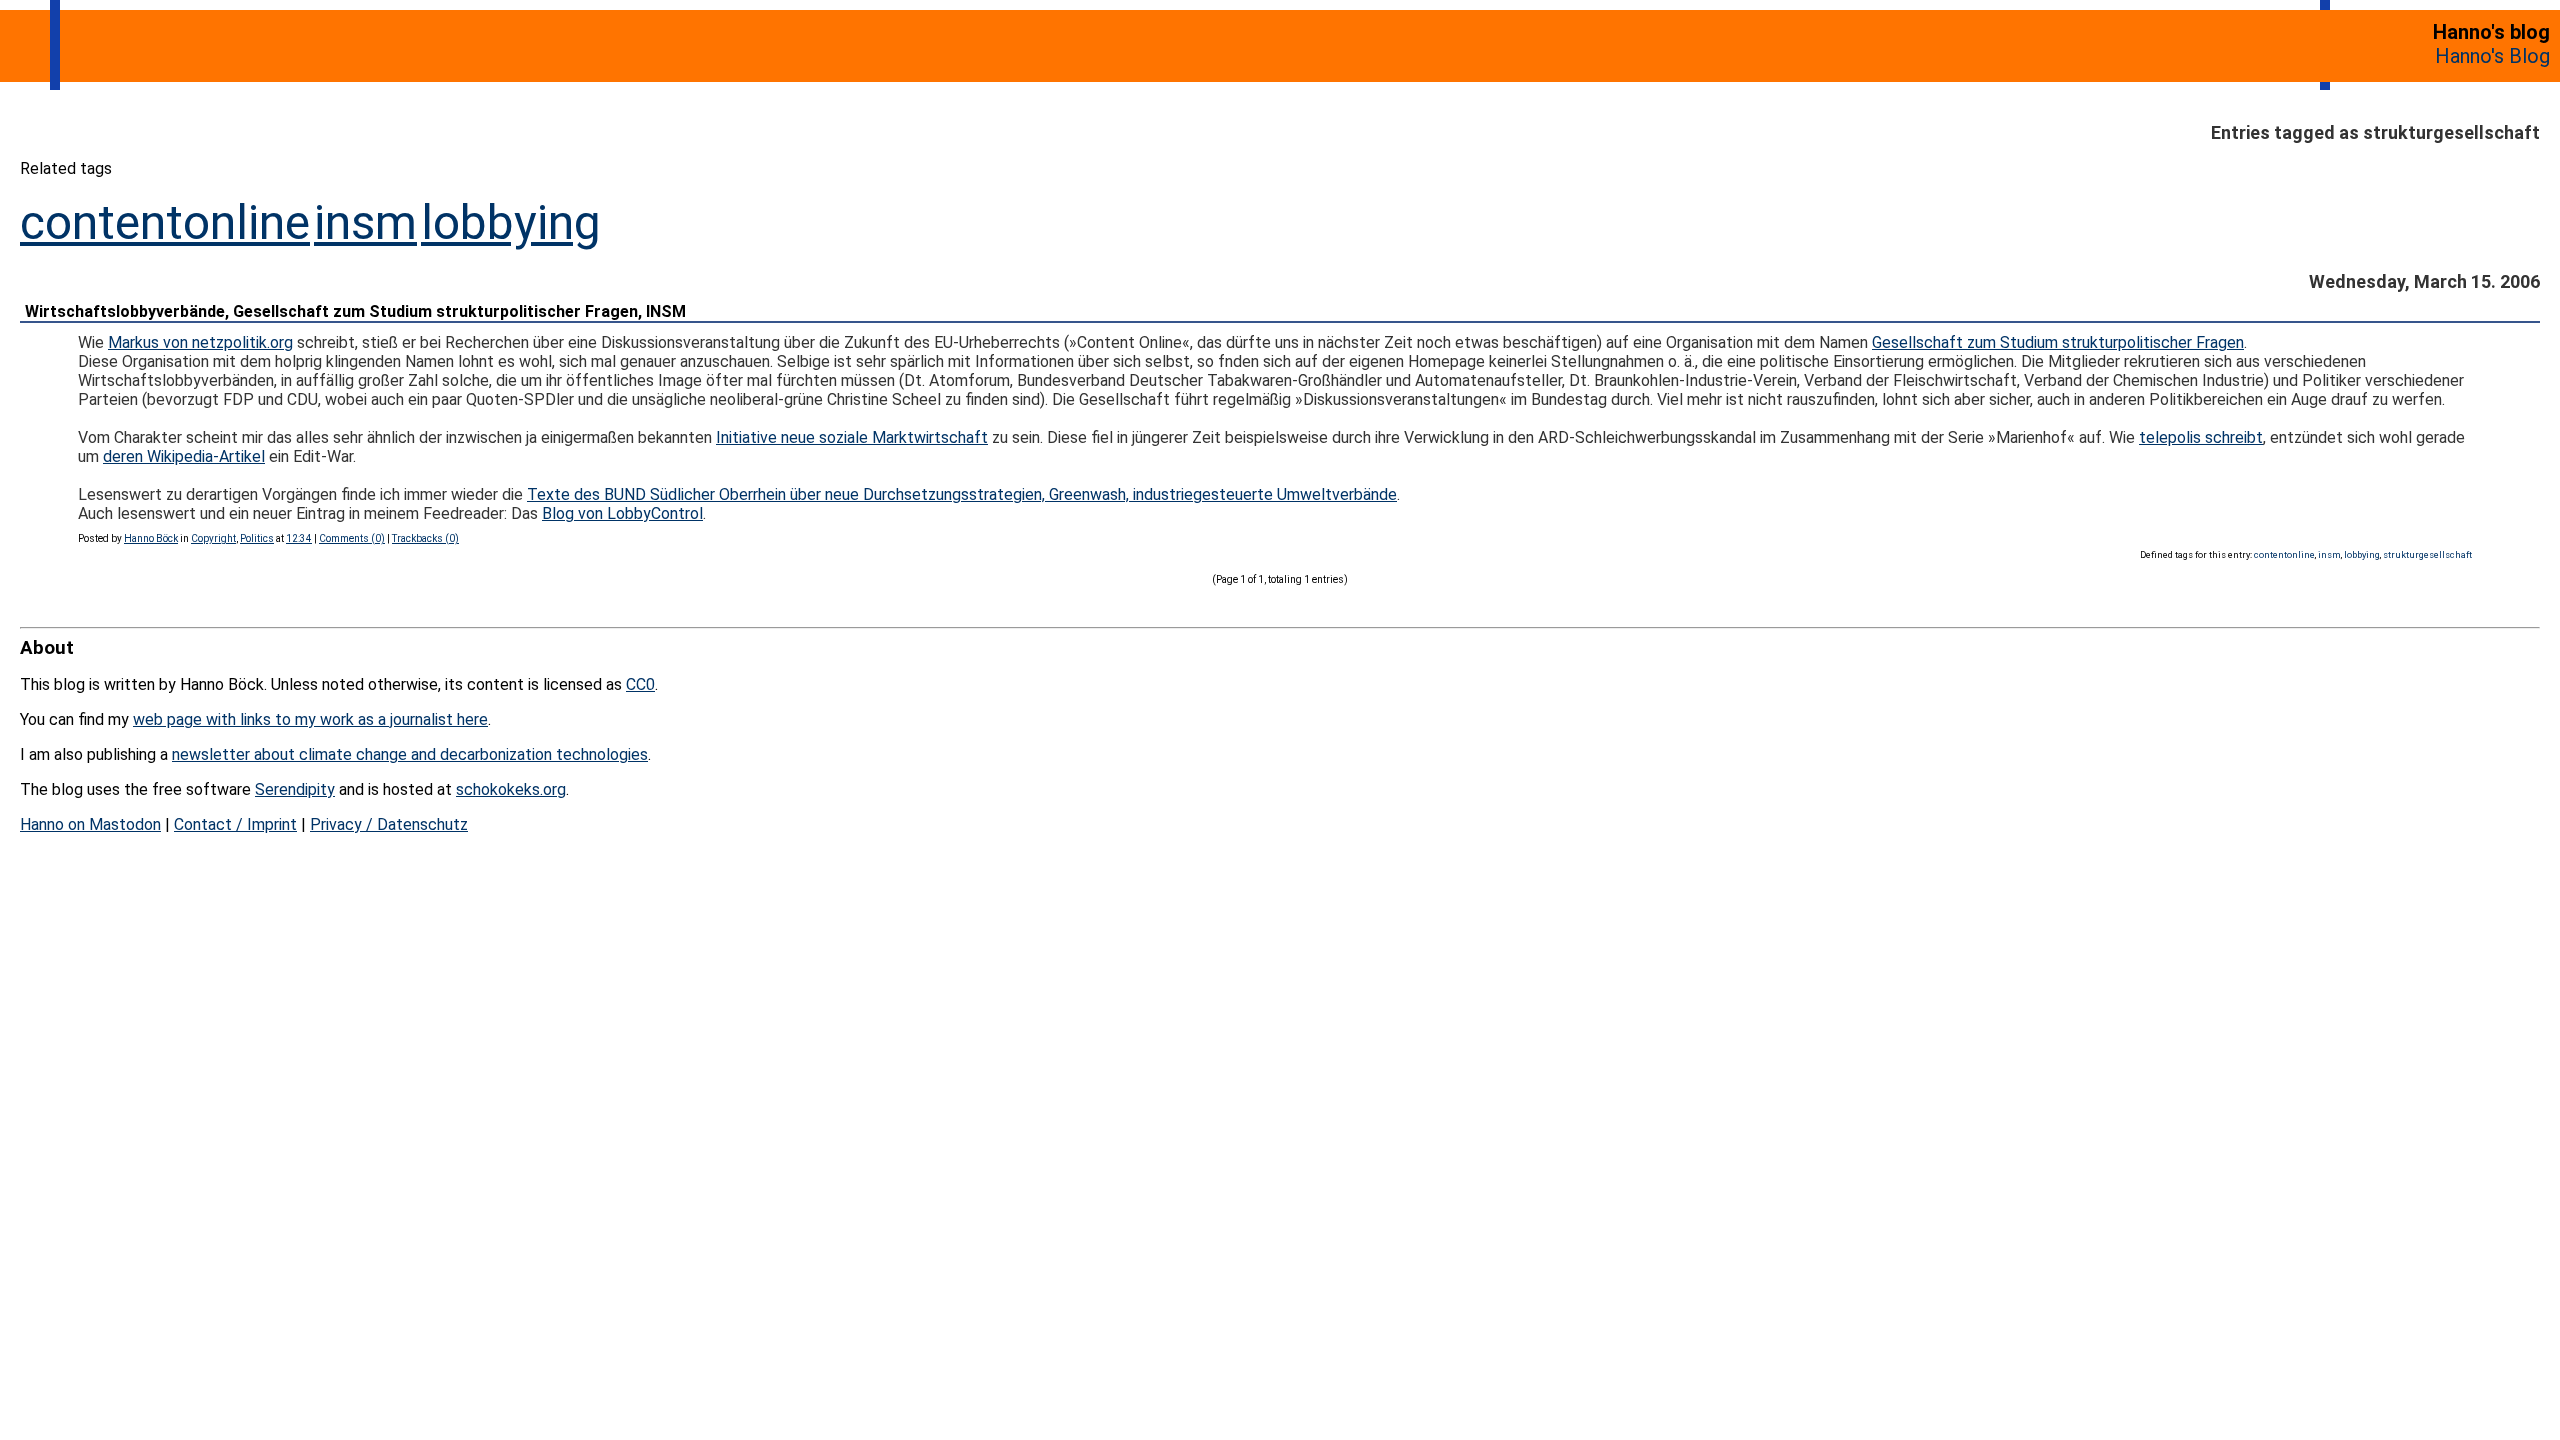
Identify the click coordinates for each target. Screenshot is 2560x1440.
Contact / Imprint (235, 824)
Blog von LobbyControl (622, 513)
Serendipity (295, 789)
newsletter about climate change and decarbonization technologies (410, 754)
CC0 (640, 684)
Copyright (213, 538)
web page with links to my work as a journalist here (310, 719)
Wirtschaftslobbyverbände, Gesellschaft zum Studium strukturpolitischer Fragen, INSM (355, 311)
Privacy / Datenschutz (389, 824)
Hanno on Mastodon (90, 824)
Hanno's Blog (2492, 56)
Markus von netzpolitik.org (200, 342)
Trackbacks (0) (425, 538)
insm (365, 222)
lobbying (511, 222)
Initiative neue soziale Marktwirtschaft (852, 437)
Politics (257, 538)
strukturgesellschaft (2427, 554)
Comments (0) (352, 538)
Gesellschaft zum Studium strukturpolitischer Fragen (2058, 342)
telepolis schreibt (2201, 437)
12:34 (299, 538)
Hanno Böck (151, 538)
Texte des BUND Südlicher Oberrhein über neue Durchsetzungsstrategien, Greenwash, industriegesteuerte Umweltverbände (962, 494)
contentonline (165, 222)
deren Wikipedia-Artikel (184, 456)
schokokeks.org (511, 789)
